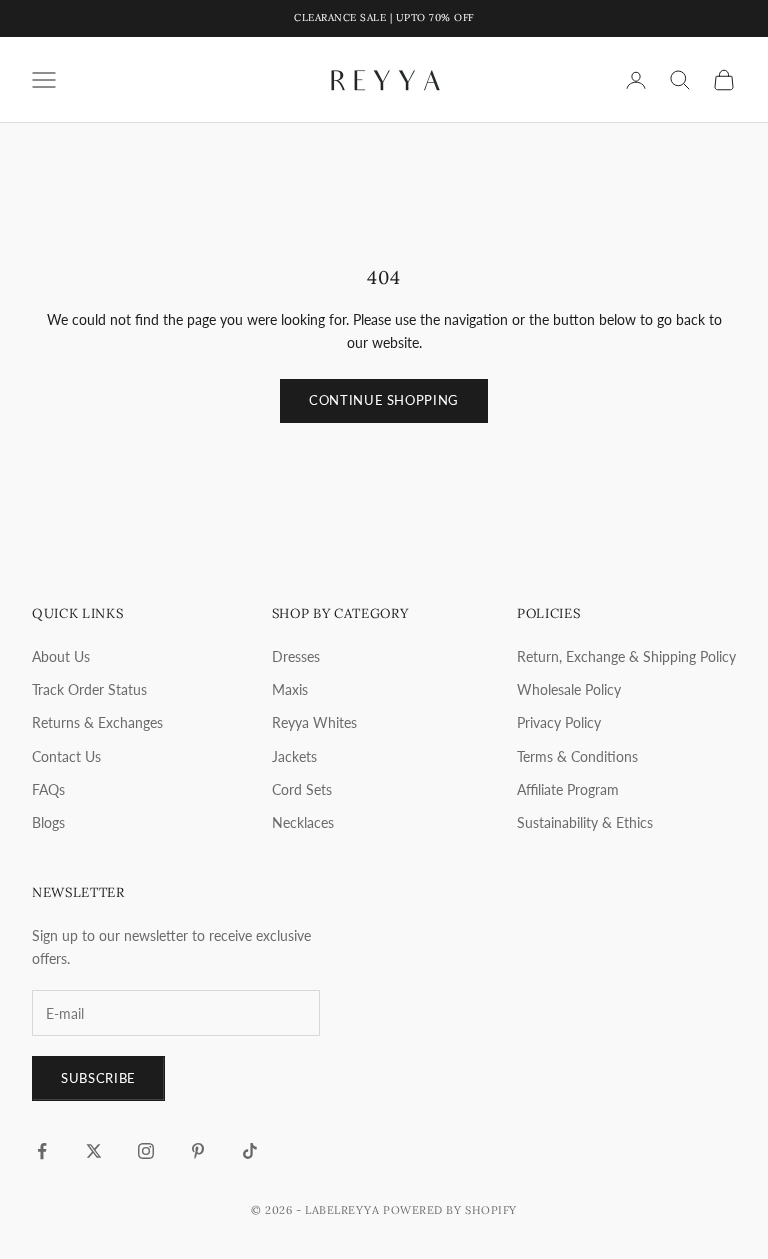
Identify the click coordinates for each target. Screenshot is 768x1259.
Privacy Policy (559, 722)
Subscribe (98, 1078)
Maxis (290, 689)
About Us (61, 656)
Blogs (48, 822)
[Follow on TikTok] (250, 1151)
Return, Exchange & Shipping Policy (626, 656)
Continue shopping (384, 400)
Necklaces (303, 822)
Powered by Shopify (450, 1210)
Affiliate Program (568, 789)
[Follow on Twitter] (94, 1151)
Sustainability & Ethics (585, 822)
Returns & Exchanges (97, 722)
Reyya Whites (314, 722)
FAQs (48, 789)
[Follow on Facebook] (42, 1151)
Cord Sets (302, 789)
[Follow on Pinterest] (198, 1151)
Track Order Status (89, 689)
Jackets (294, 756)
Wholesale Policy (569, 689)
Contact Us (66, 756)
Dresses (296, 656)
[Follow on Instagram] (146, 1151)
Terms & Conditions (577, 756)
